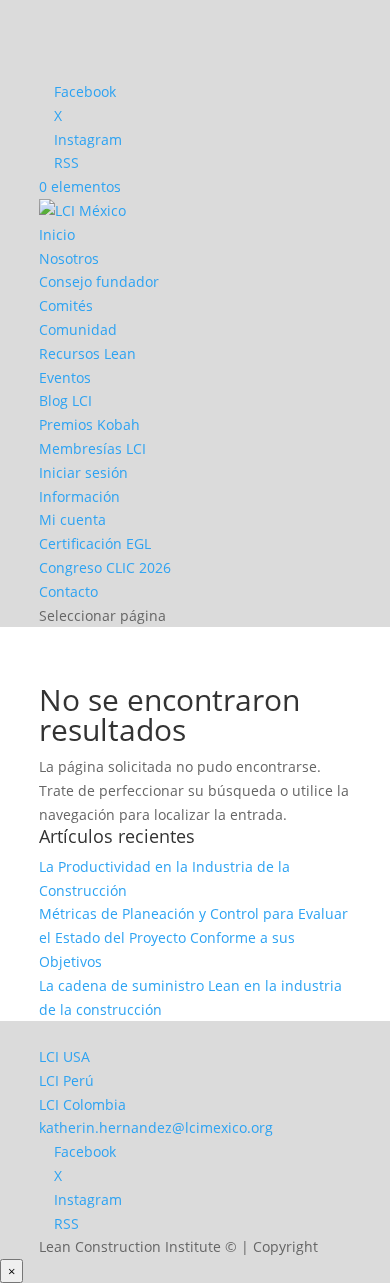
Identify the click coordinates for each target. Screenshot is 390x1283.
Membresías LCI (92, 448)
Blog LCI (65, 400)
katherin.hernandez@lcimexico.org (156, 1127)
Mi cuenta (72, 519)
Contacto (68, 591)
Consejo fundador (99, 281)
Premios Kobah (89, 424)
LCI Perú (66, 1080)
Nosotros (69, 258)
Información (79, 496)
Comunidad (78, 329)
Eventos (65, 377)
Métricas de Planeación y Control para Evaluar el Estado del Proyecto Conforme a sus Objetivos (193, 937)
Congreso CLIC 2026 (105, 567)
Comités (66, 305)
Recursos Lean (87, 353)
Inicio (57, 234)
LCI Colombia (82, 1104)
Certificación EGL (95, 543)
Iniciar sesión (83, 472)
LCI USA (64, 1056)
